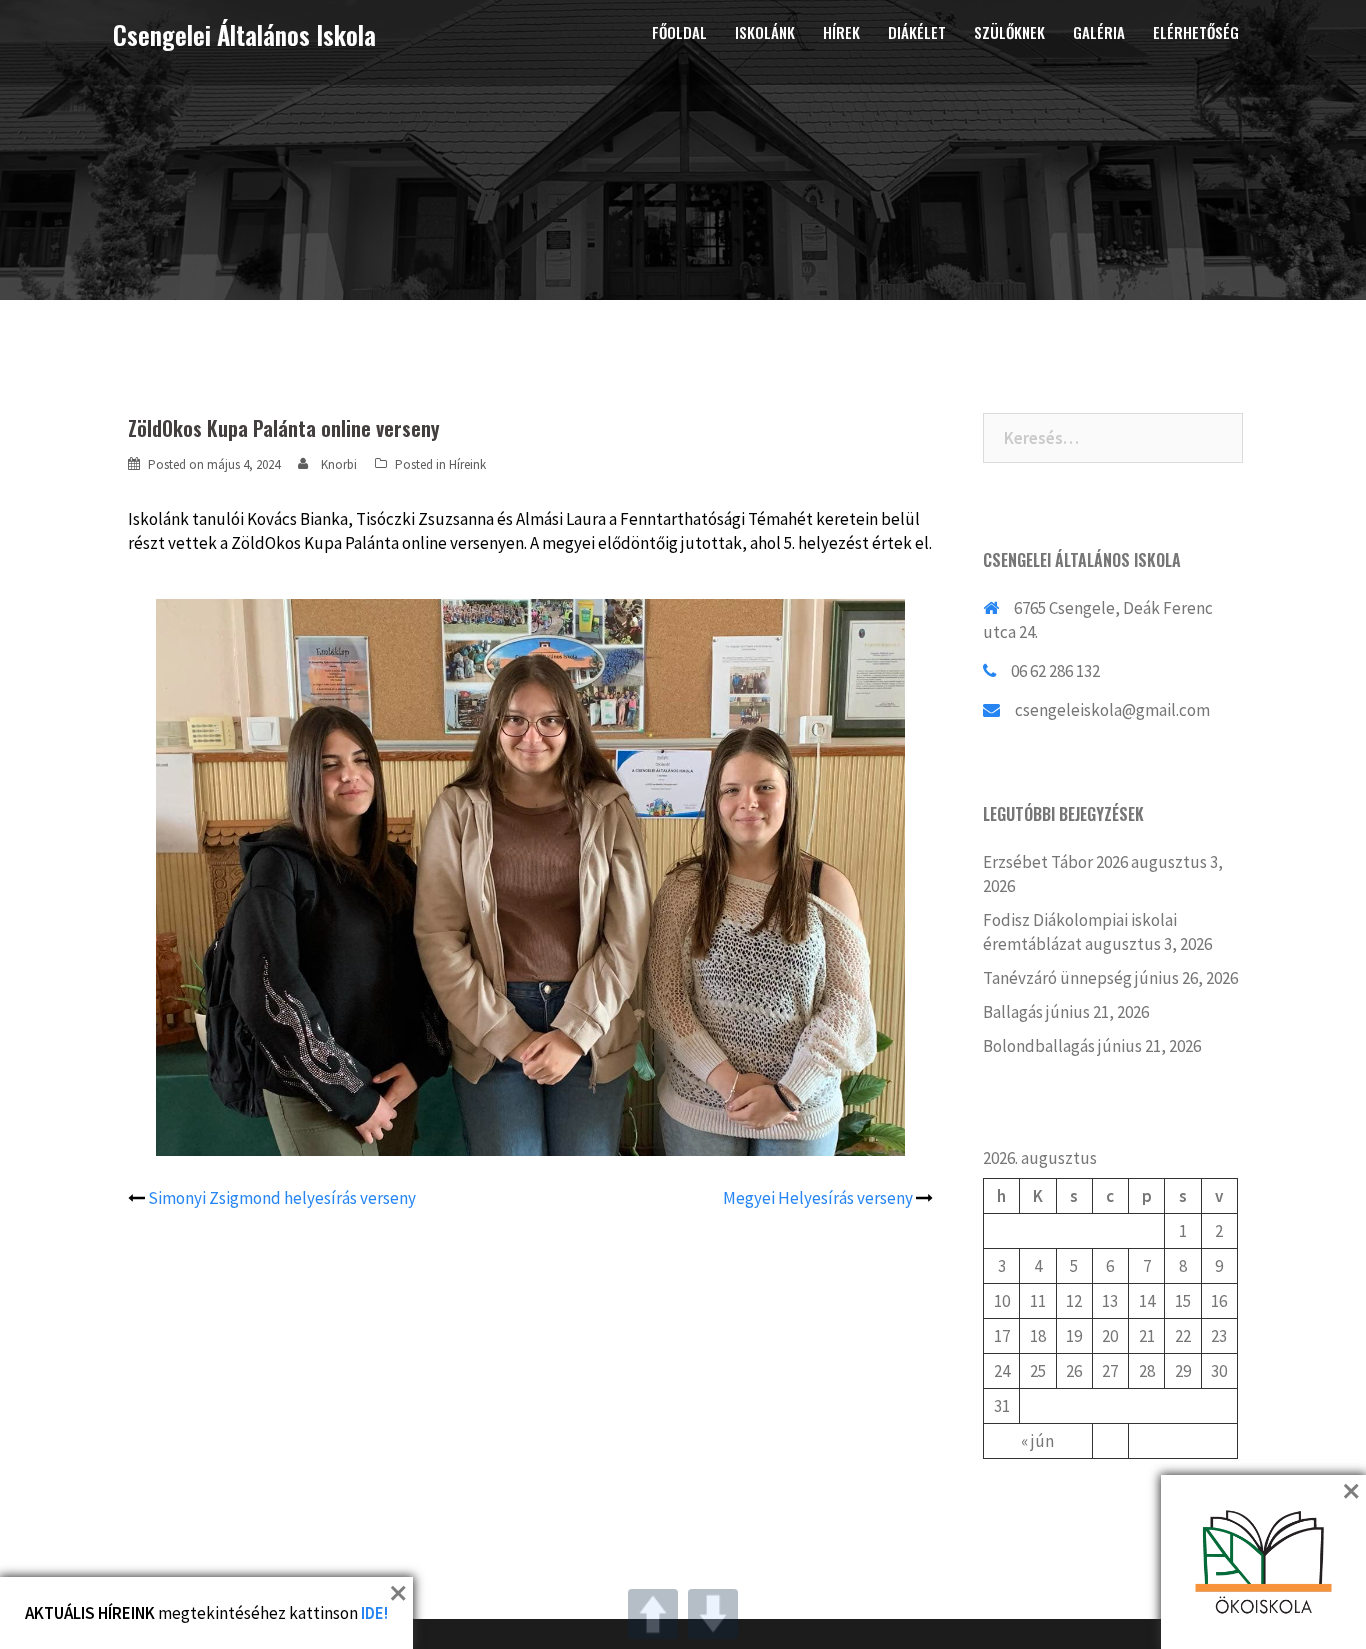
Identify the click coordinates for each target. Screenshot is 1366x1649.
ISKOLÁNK (765, 32)
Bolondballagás (1039, 1046)
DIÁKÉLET (917, 32)
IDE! (374, 1613)
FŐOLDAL (679, 32)
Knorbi (339, 464)
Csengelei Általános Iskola (244, 34)
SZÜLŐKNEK (1009, 32)
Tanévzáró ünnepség (1057, 978)
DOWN (713, 1614)
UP (653, 1614)
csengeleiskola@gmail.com (1112, 710)
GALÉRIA (1099, 32)
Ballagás (1013, 1012)
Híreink (467, 464)
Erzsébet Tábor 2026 (1055, 862)
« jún (1037, 1441)
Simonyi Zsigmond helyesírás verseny (282, 1198)
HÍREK (841, 32)
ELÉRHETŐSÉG (1196, 32)
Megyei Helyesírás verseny (818, 1198)
